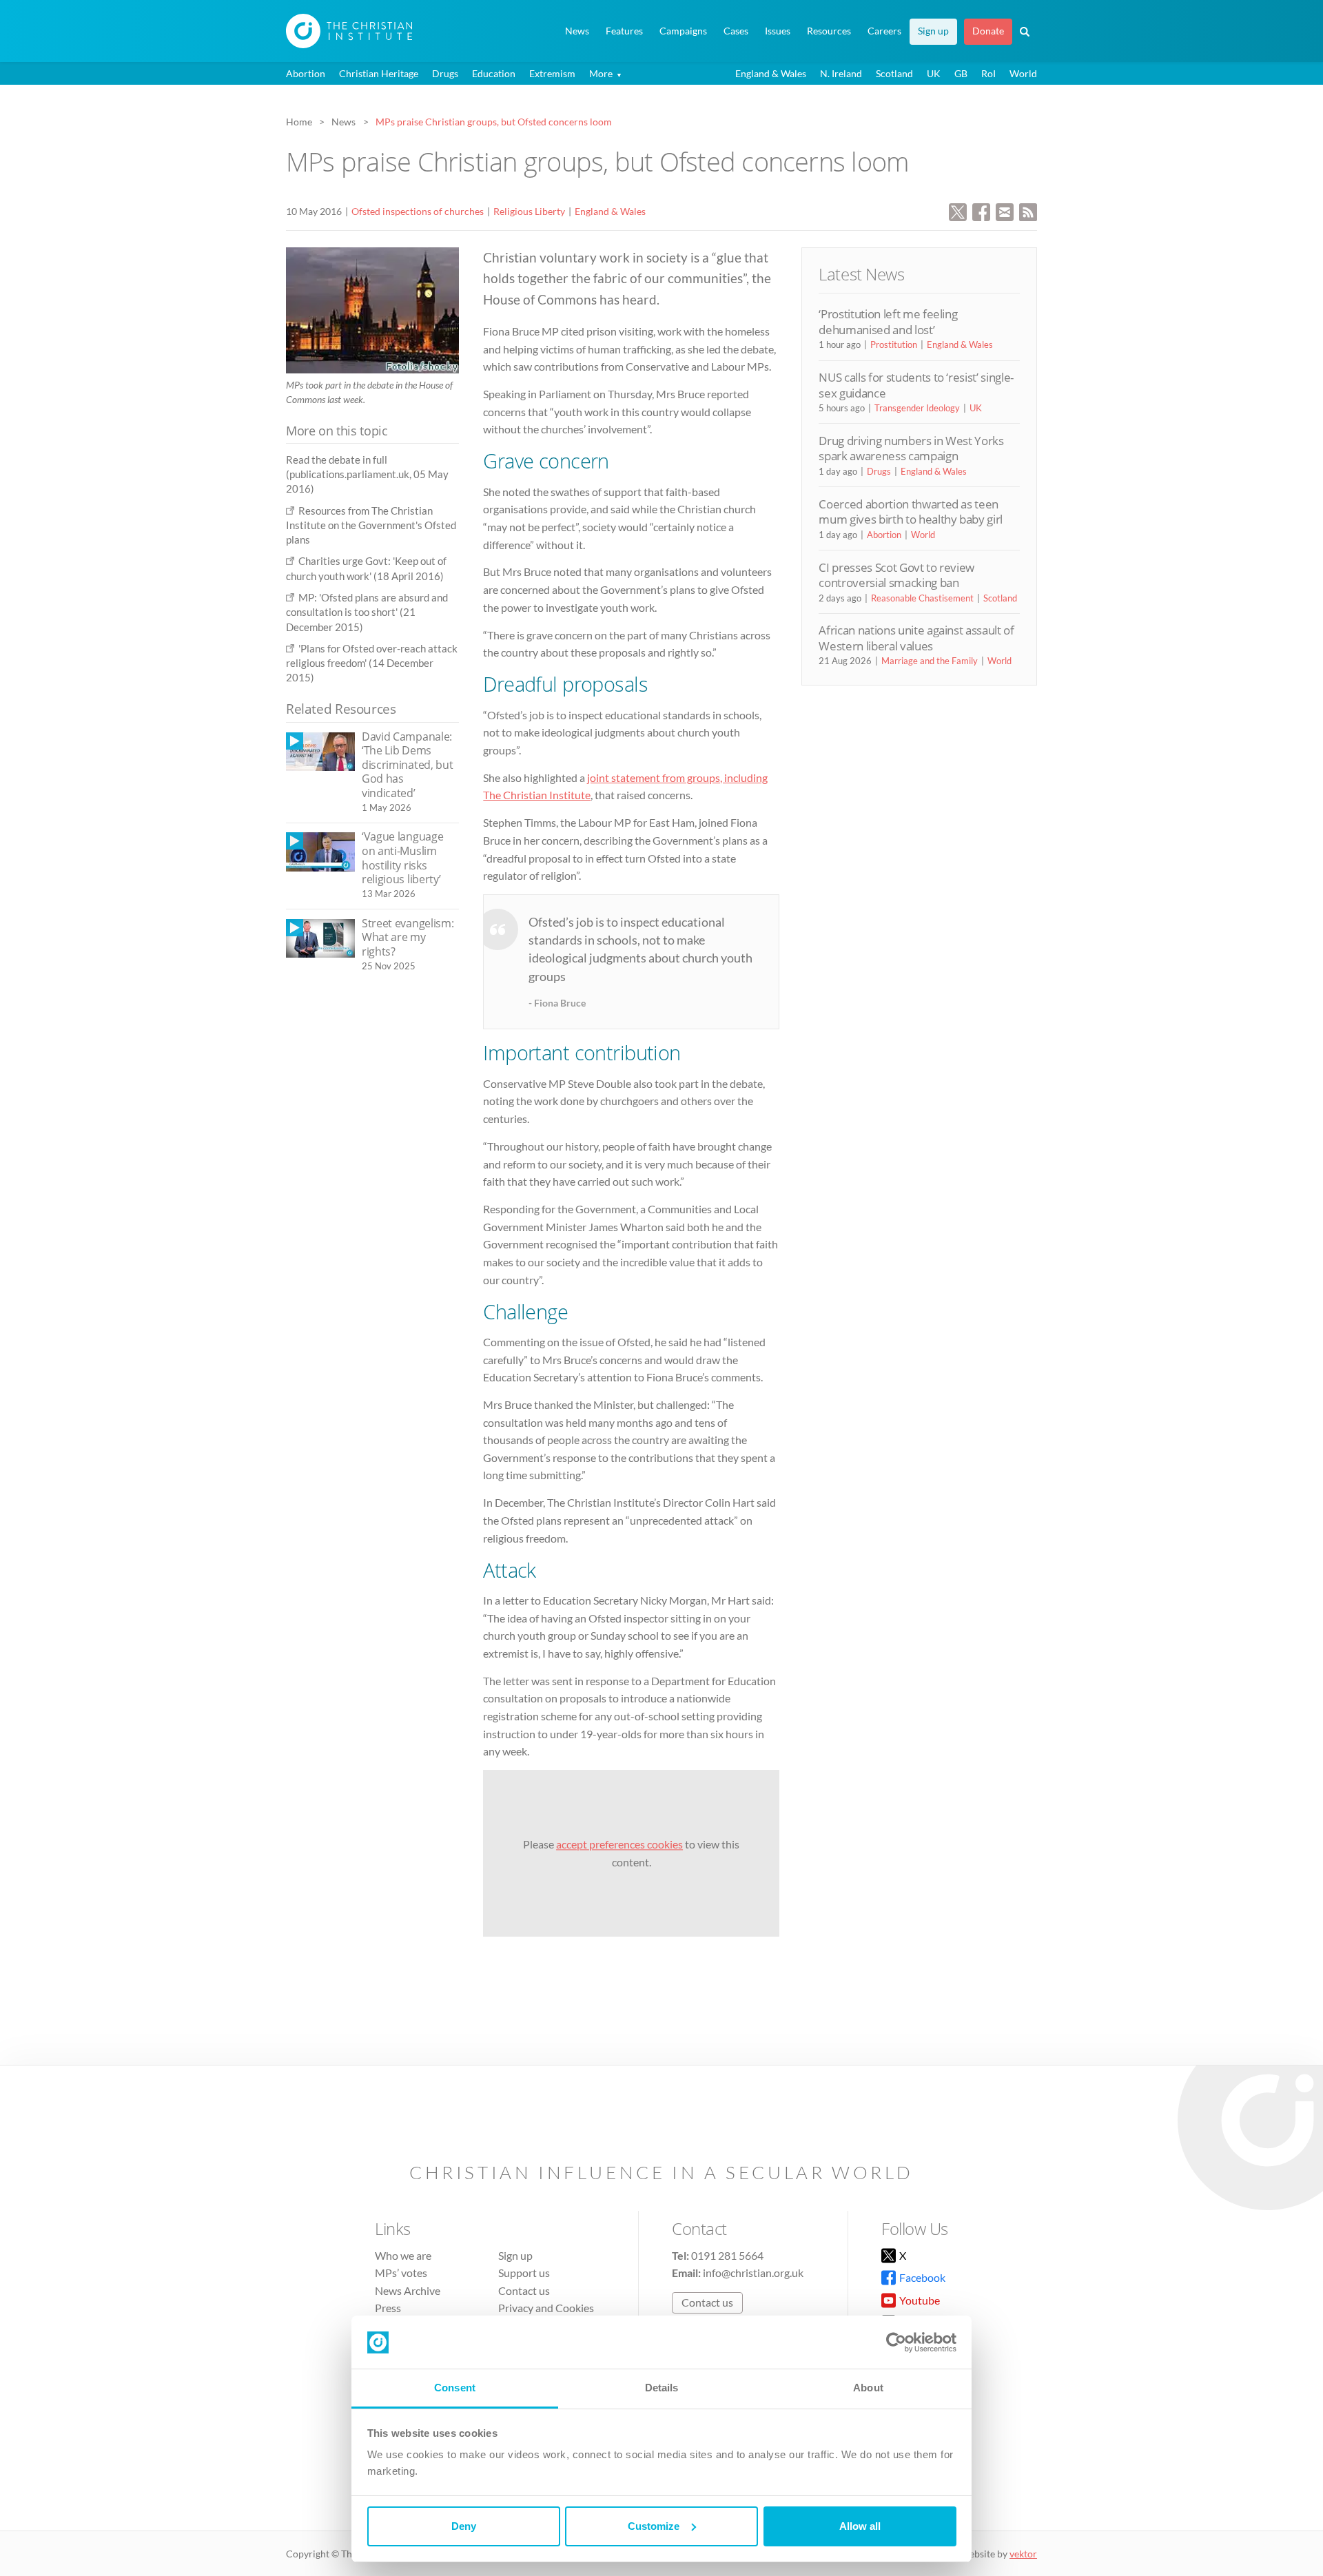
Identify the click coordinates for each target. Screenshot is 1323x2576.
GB (961, 73)
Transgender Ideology (917, 408)
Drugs (445, 73)
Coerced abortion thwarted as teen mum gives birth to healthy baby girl (911, 512)
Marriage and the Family (930, 661)
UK (934, 73)
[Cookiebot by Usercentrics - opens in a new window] (896, 2342)
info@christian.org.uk (753, 2273)
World (1023, 73)
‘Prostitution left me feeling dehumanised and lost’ (888, 321)
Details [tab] (662, 2388)
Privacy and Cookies (546, 2308)
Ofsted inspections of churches (418, 211)
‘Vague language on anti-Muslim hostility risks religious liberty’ (402, 858)
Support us (524, 2273)
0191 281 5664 (727, 2255)
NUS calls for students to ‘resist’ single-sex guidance (916, 385)
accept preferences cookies (619, 1844)
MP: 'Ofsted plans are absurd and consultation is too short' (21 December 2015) (367, 612)
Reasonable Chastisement (922, 598)
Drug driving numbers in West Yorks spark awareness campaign (911, 448)
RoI (988, 73)
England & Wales (771, 73)
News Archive (408, 2290)
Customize (654, 2526)
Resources (829, 31)
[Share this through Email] (1005, 210)
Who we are (403, 2255)
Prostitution (894, 344)
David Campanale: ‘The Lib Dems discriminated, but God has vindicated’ (407, 765)
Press (388, 2308)
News (577, 31)
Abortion (306, 73)
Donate (988, 31)
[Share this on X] (958, 210)
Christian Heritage (379, 73)
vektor (1023, 2554)
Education (494, 73)
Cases (736, 31)
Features (624, 31)
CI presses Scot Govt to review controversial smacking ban (896, 575)
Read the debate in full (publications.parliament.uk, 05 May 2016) (367, 474)
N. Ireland (841, 73)
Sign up (933, 31)
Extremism (552, 73)
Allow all (860, 2526)
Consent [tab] (455, 2388)
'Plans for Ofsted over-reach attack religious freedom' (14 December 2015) (372, 663)
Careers (884, 31)
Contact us (524, 2290)
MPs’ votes (401, 2273)
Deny (464, 2526)
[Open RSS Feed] (1028, 210)
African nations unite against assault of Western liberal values (916, 638)
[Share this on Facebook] (981, 210)
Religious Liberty (529, 211)
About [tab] (868, 2388)
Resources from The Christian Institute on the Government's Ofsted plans (371, 525)
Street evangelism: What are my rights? (408, 937)
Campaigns (683, 31)
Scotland (894, 73)
